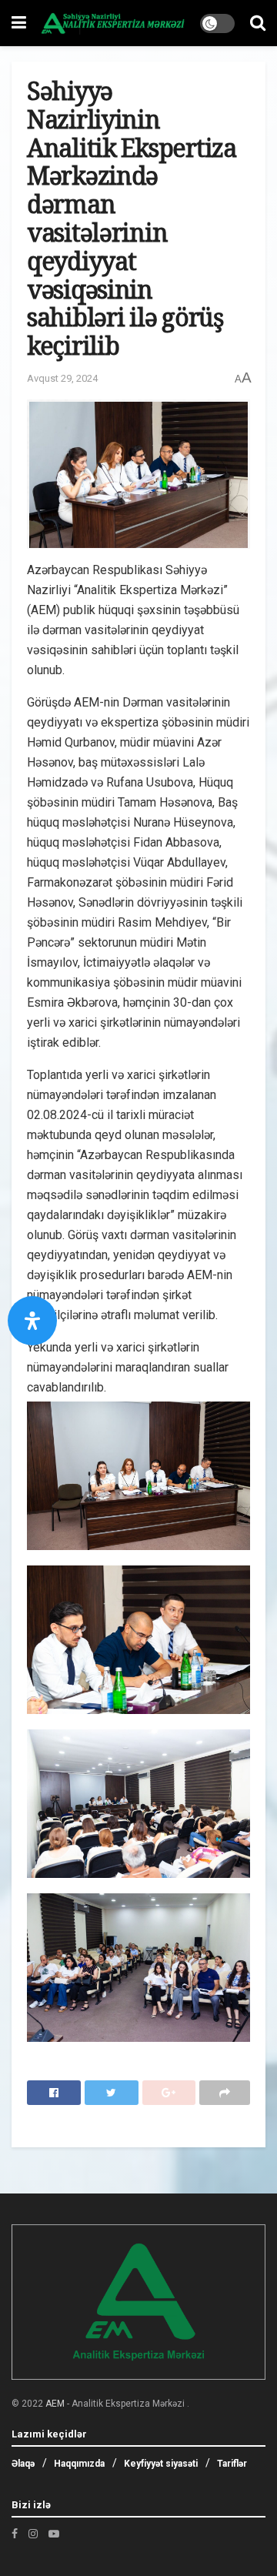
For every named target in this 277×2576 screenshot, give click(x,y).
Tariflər (232, 2464)
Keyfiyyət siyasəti (161, 2464)
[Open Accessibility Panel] (32, 1321)
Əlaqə (23, 2464)
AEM (55, 2404)
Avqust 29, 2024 (62, 378)
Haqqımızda (79, 2464)
